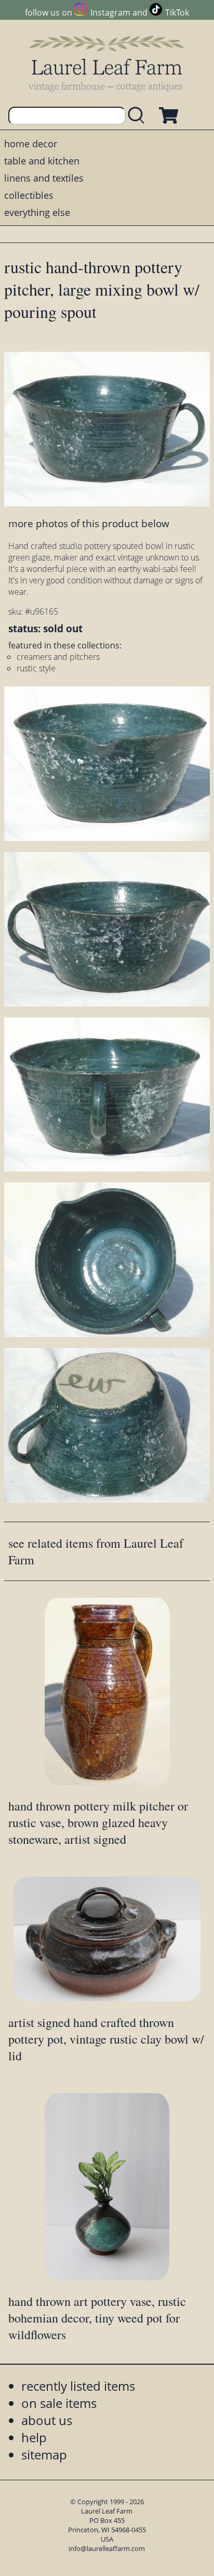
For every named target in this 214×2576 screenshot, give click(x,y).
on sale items (59, 2403)
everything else (37, 212)
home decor (31, 144)
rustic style (36, 668)
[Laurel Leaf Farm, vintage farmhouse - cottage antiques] (107, 63)
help (34, 2437)
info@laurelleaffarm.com (107, 2548)
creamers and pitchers (58, 657)
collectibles (29, 195)
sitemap (44, 2454)
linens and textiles (44, 178)
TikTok (177, 12)
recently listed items (78, 2386)
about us (47, 2420)
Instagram (110, 12)
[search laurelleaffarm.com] (139, 116)
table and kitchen (42, 161)
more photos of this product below (89, 523)
